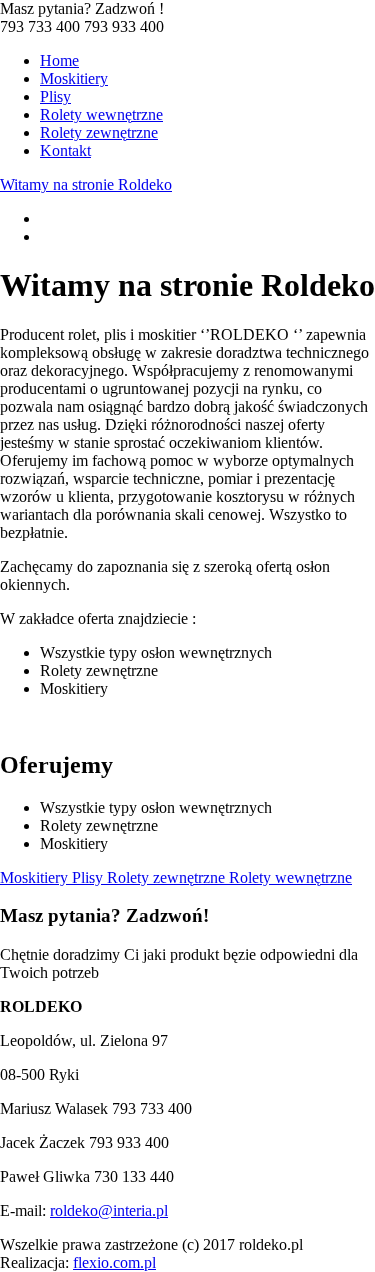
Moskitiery (74, 78)
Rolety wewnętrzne (101, 114)
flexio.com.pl (114, 1262)
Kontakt (65, 150)
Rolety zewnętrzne (99, 132)
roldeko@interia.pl (109, 1210)
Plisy (55, 96)
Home (59, 60)
